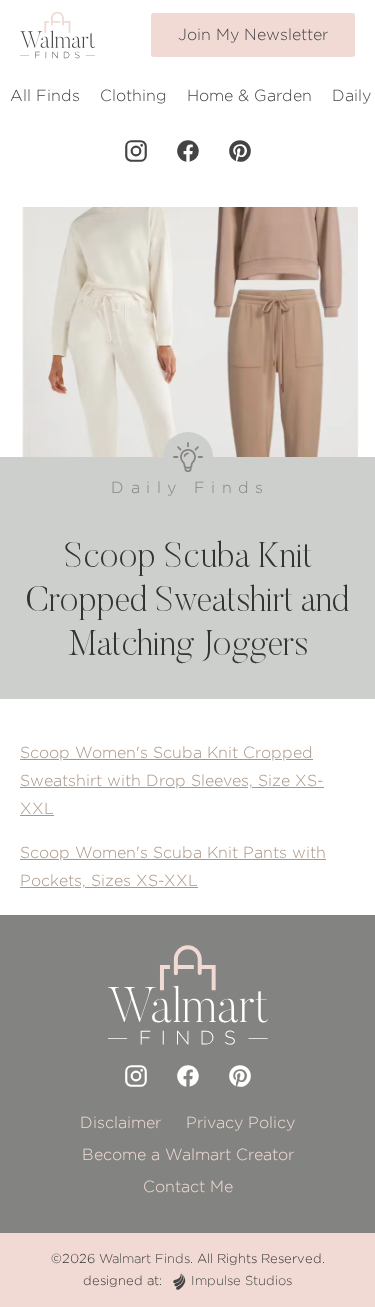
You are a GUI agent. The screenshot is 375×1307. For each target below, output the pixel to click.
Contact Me (188, 1186)
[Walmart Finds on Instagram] (136, 151)
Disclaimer (120, 1122)
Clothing (133, 95)
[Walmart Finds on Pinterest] (240, 151)
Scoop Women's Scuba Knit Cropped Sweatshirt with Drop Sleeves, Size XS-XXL (172, 780)
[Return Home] (57, 35)
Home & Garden (249, 95)
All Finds (45, 95)
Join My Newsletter (253, 34)
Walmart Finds (144, 1258)
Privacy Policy (240, 1122)
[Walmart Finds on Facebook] (188, 151)
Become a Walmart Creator (188, 1154)
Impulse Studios (241, 1280)
